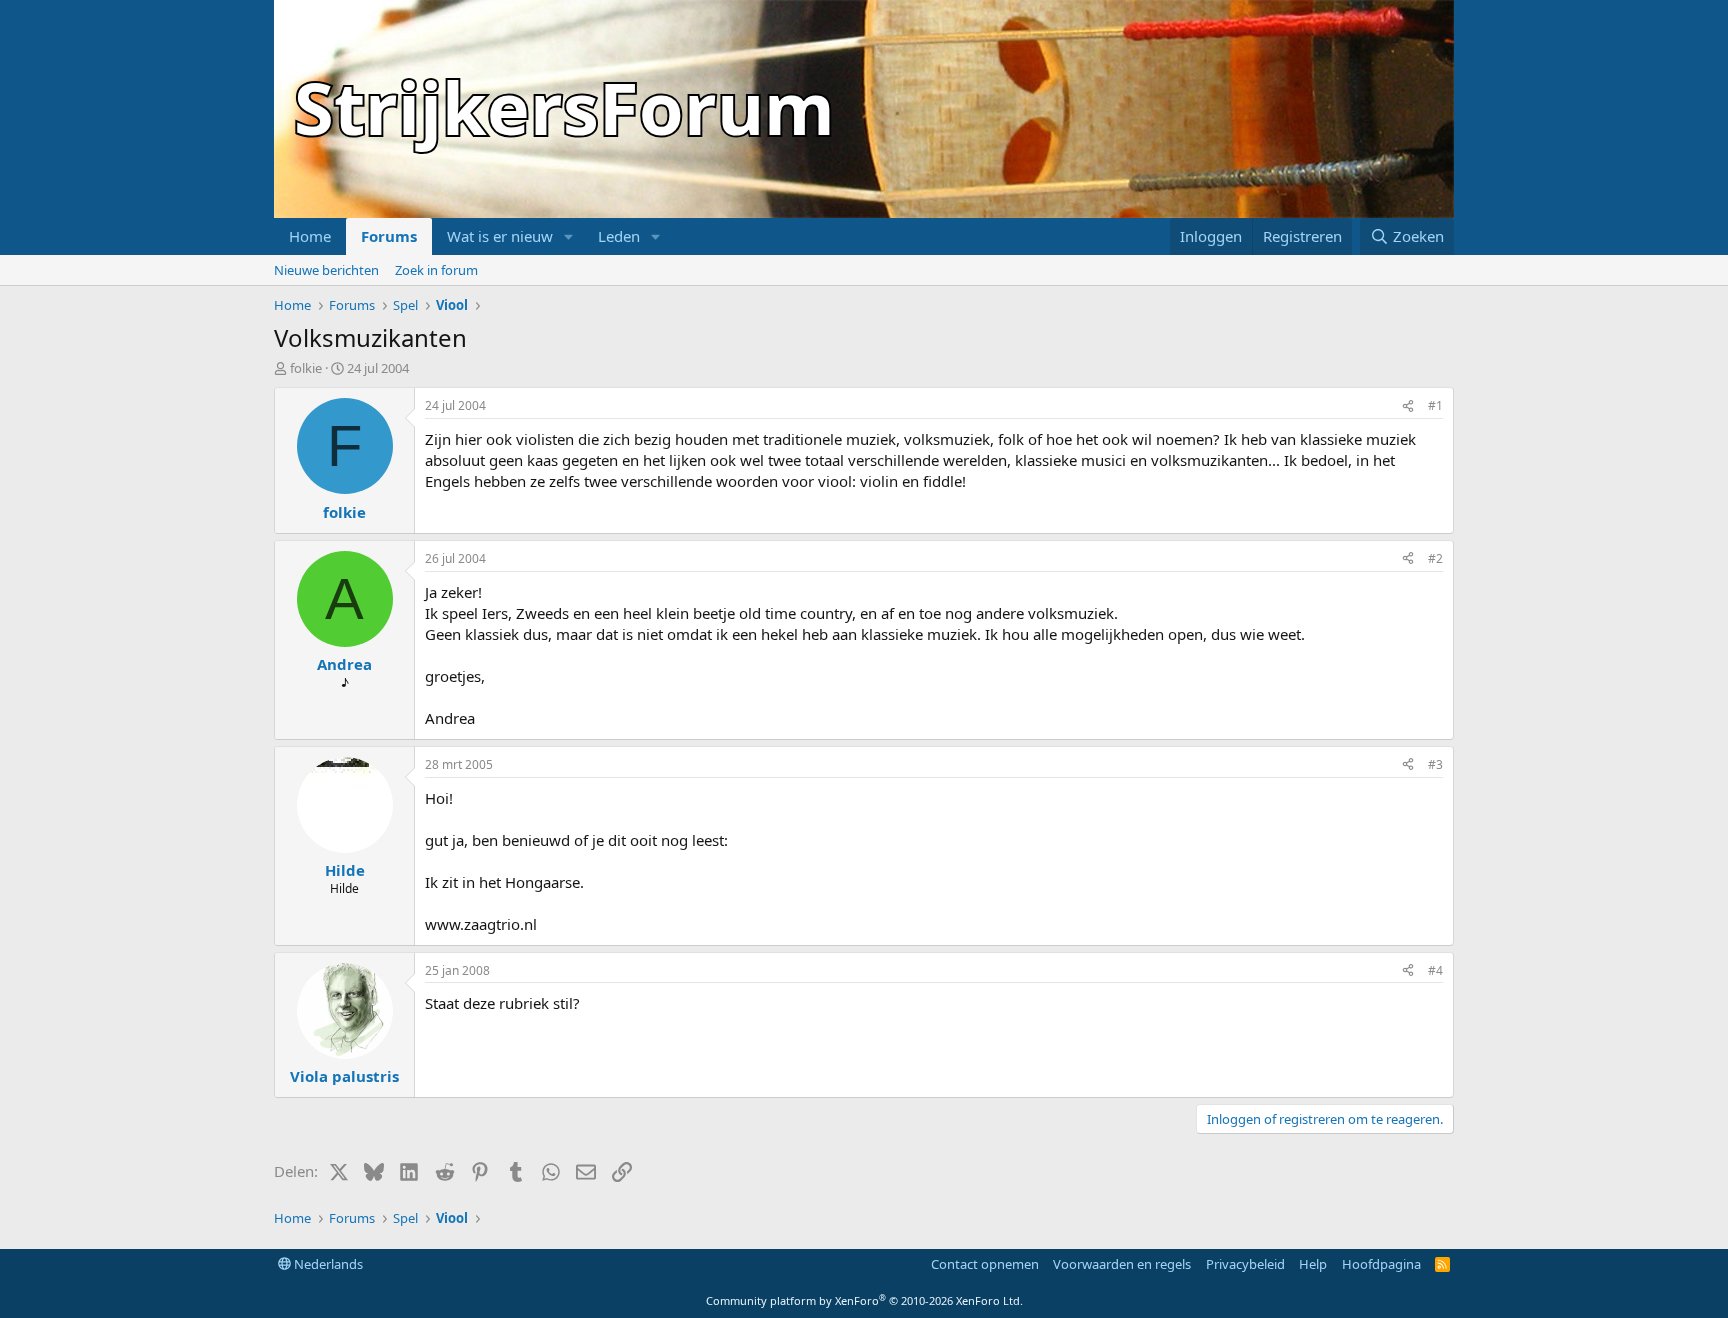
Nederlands (327, 1264)
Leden (619, 236)
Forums (389, 236)
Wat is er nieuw (500, 236)
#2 (1435, 558)
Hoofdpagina (1381, 1264)
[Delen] (1408, 406)
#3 (1435, 764)
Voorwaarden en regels (1122, 1264)
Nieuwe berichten (326, 270)
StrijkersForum (564, 107)
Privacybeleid (1245, 1264)
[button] (569, 236)
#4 (1435, 970)
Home (310, 236)
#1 (1435, 405)
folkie (306, 368)
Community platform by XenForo (864, 1300)
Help (1313, 1264)
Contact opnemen (985, 1264)
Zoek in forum (436, 270)
